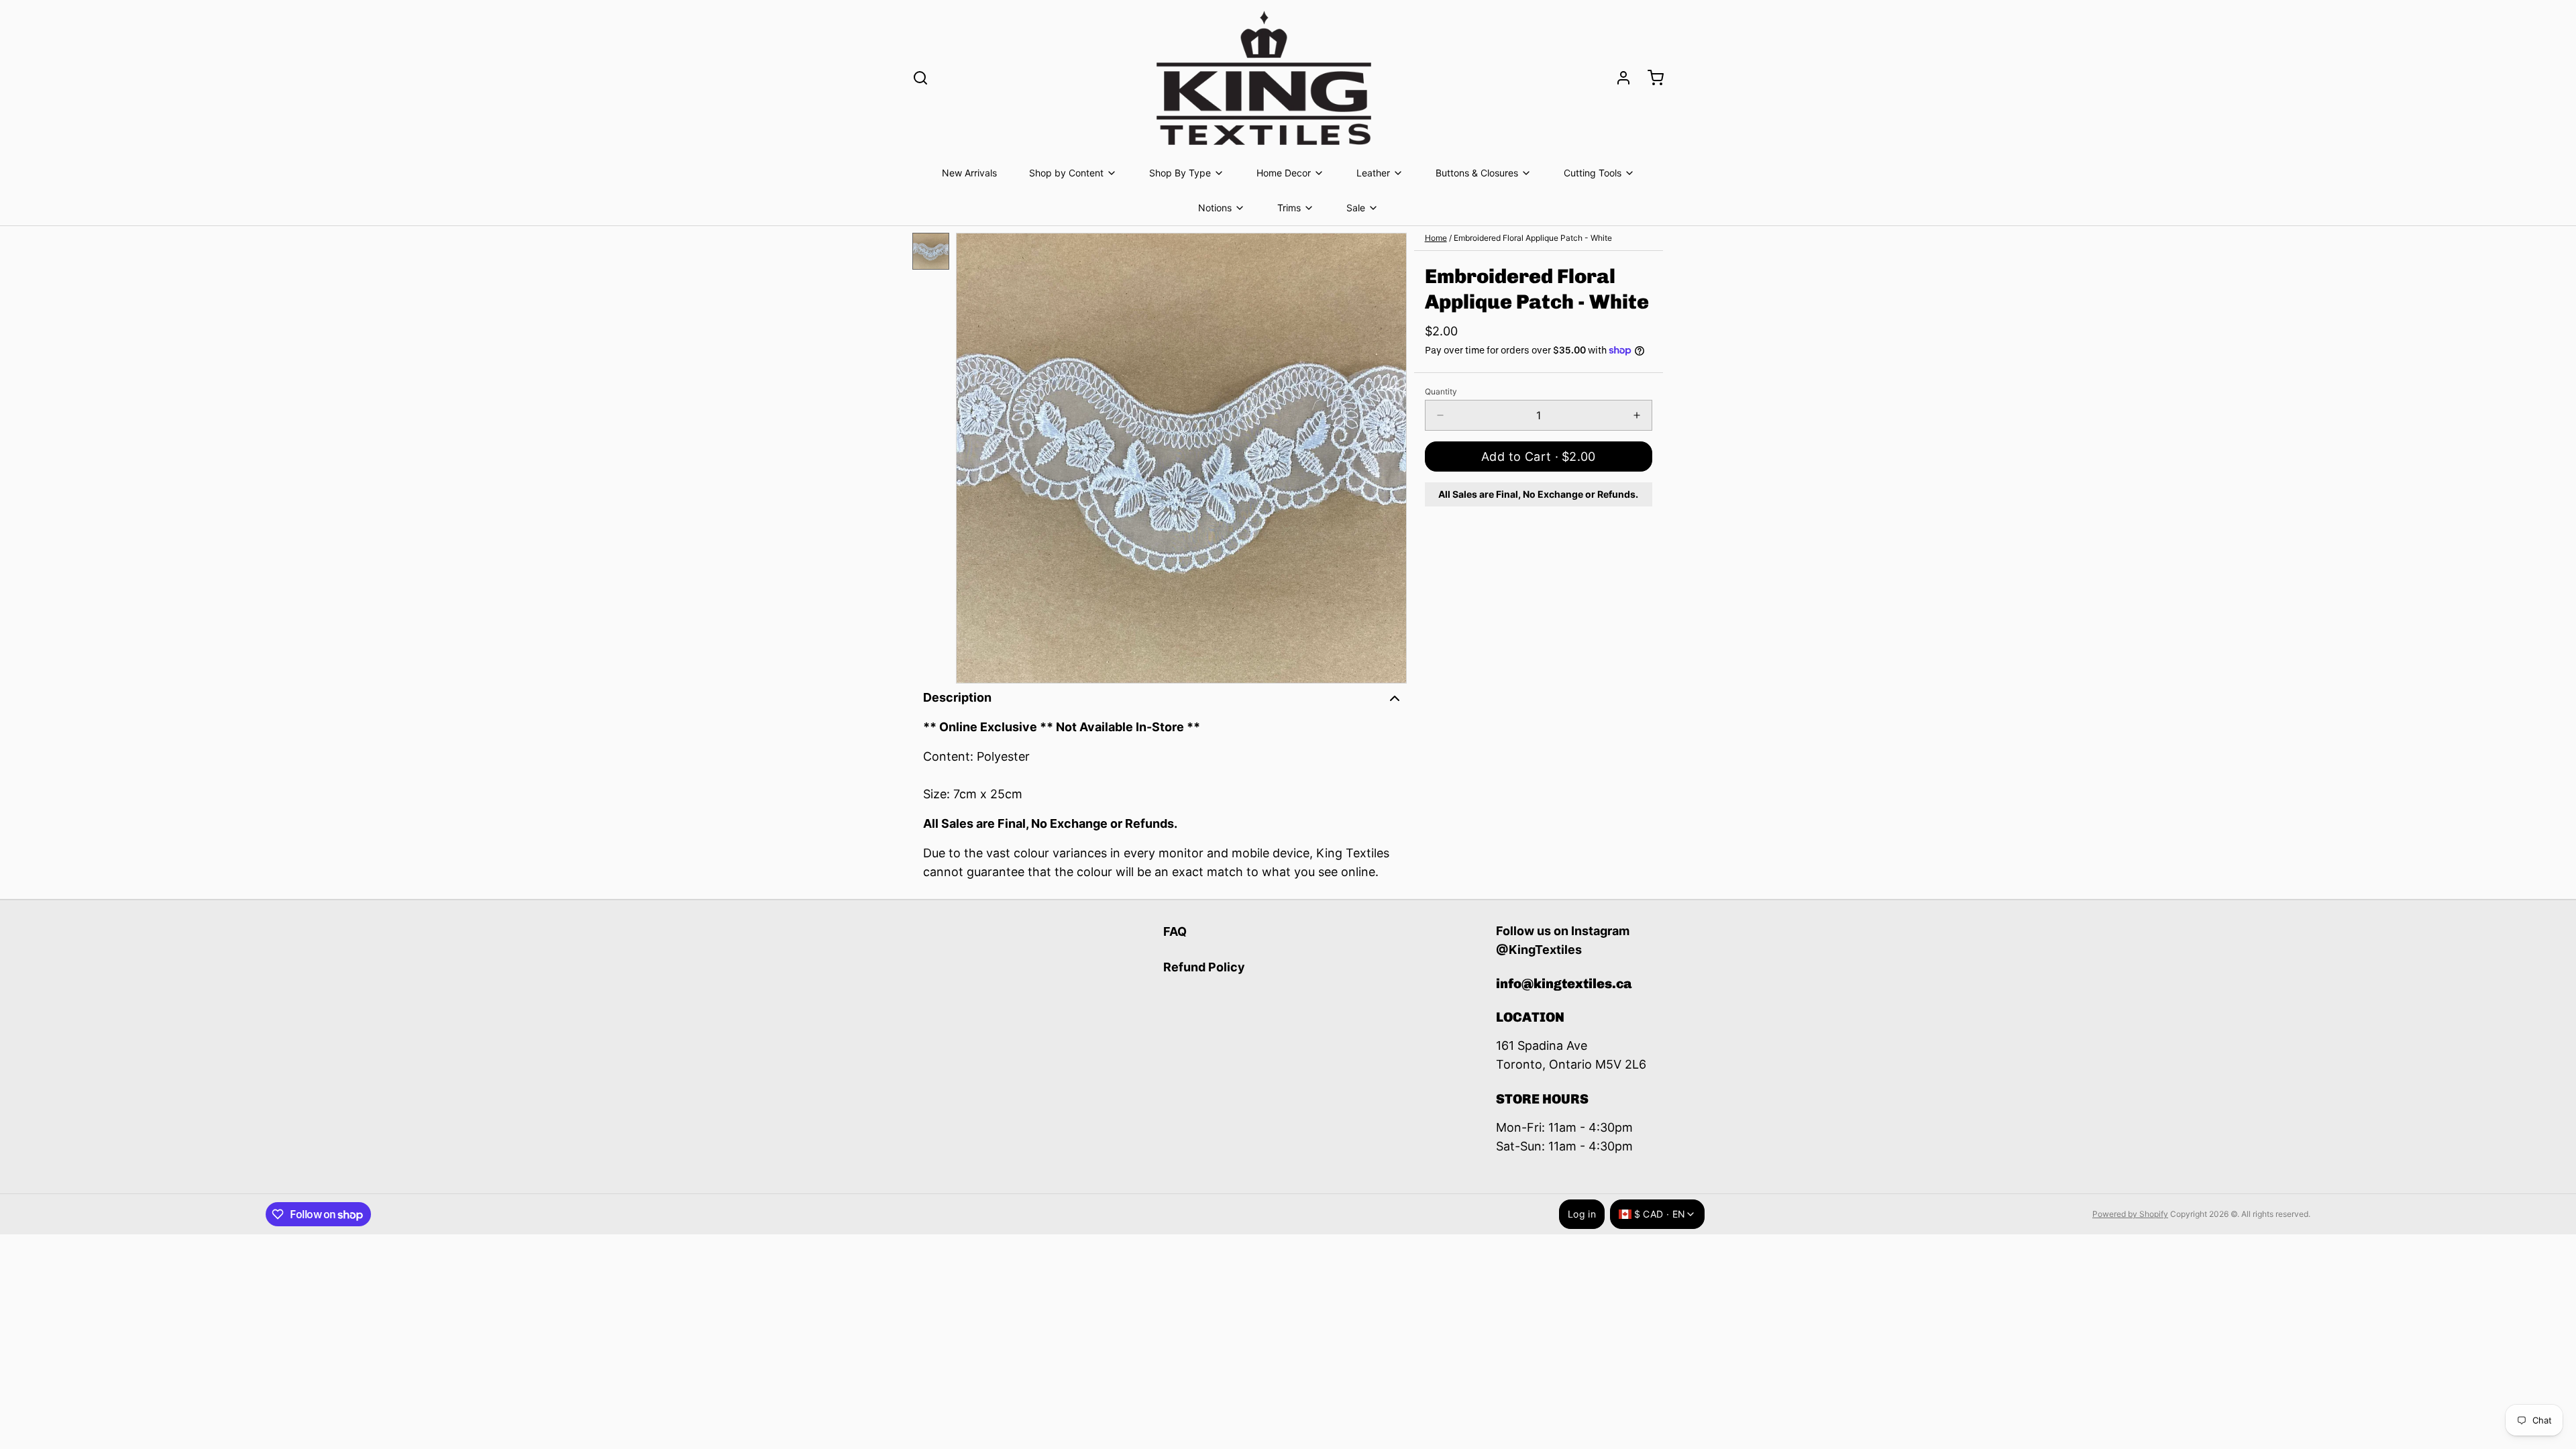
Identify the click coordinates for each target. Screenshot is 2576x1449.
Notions (1215, 208)
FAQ (1175, 931)
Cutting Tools (1593, 173)
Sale (1356, 208)
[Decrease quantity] (1440, 415)
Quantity (1441, 391)
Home (1436, 238)
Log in (1582, 1214)
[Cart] (1650, 78)
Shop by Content (1066, 173)
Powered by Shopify (2130, 1214)
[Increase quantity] (1637, 415)
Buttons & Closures (1477, 173)
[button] (1539, 457)
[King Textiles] (1264, 78)
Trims (1289, 208)
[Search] (920, 78)
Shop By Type (1180, 173)
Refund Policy (1204, 967)
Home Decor (1284, 173)
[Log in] (1618, 78)
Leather (1373, 173)
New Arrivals (969, 173)
